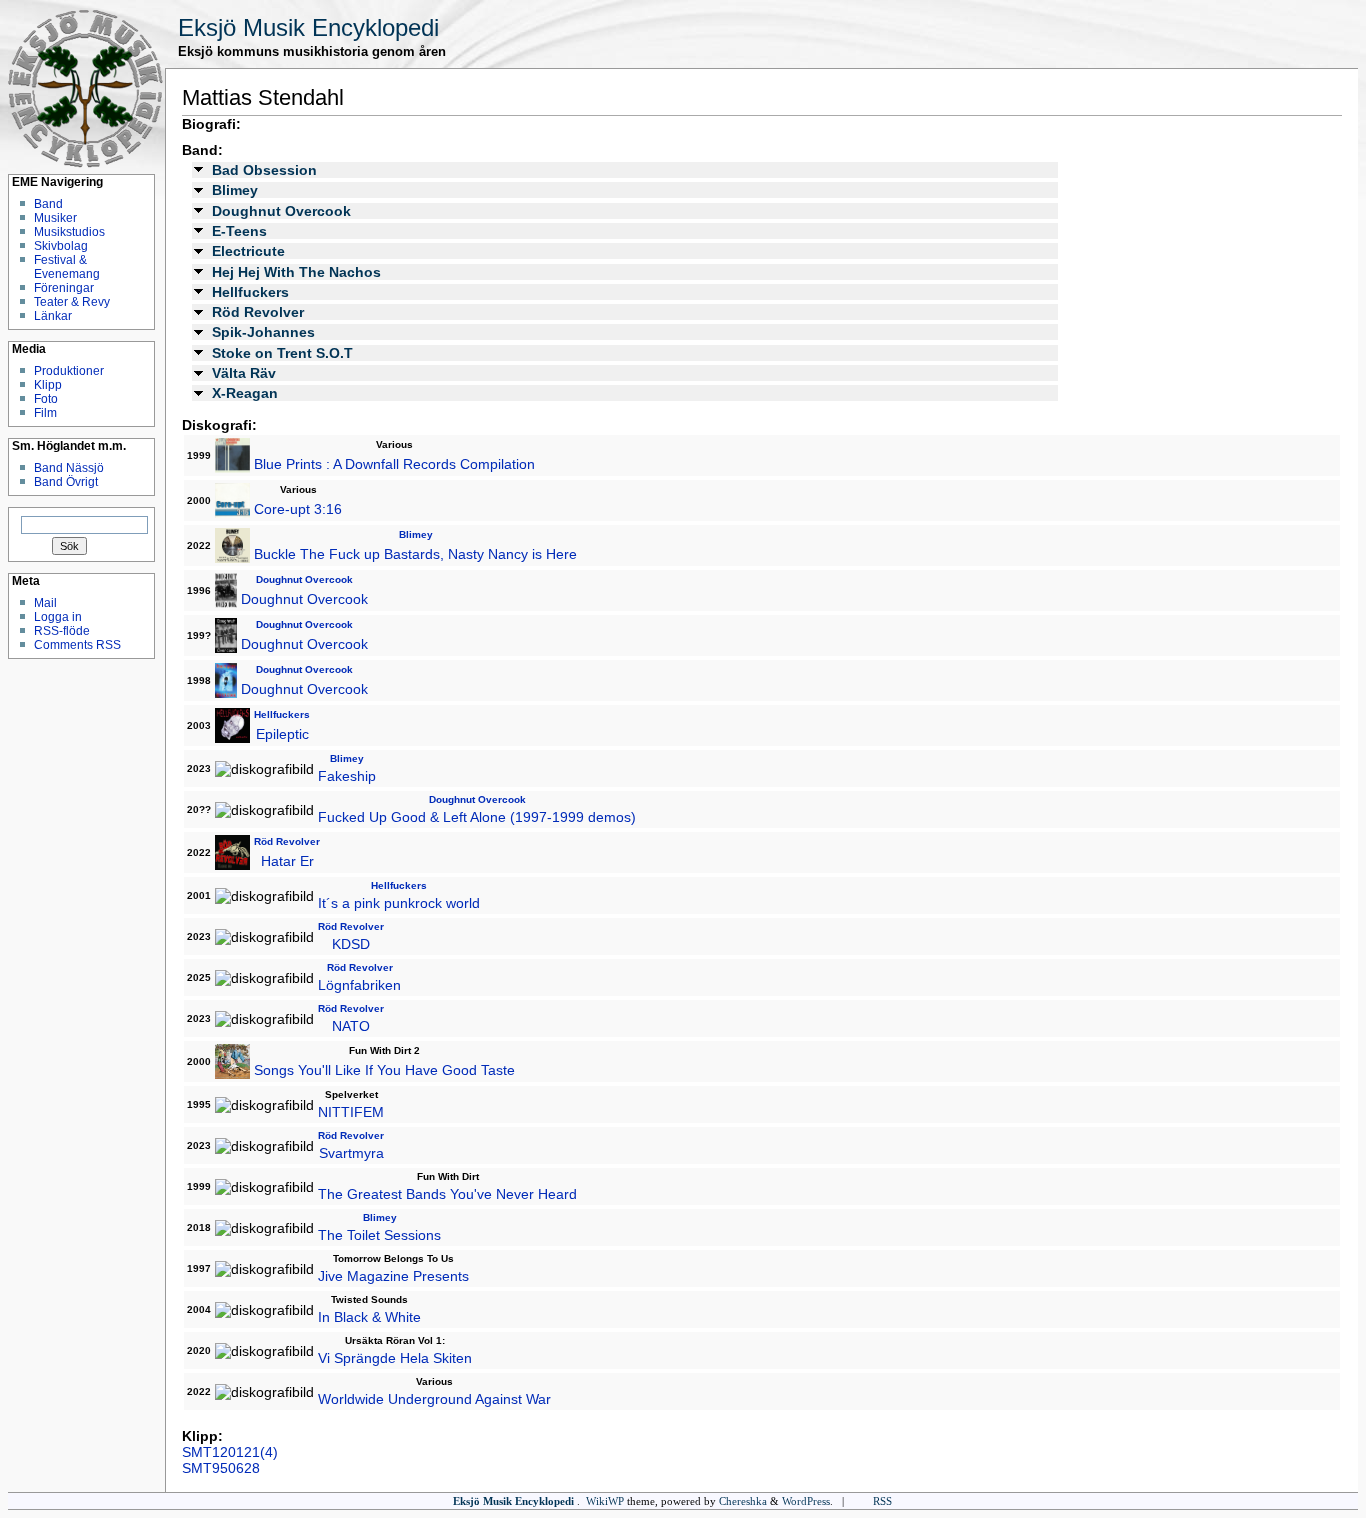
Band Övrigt (66, 482)
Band (48, 204)
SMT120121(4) (230, 1452)
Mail (45, 603)
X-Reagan (245, 393)
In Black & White (369, 1317)
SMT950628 (221, 1468)
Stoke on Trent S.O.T (282, 353)
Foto (46, 399)
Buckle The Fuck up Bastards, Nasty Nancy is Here (415, 554)
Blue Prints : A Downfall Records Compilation (394, 464)
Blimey (235, 190)
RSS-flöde (62, 631)
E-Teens (239, 231)
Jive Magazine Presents (393, 1276)
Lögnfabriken (359, 985)
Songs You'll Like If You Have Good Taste (384, 1070)
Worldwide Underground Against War (434, 1399)
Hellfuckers (250, 292)
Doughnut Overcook (281, 211)
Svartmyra (351, 1153)
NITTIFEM (351, 1112)
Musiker (55, 218)
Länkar (53, 316)
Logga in (58, 617)
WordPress (806, 1501)
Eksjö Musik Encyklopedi (308, 27)
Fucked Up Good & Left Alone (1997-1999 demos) (477, 817)
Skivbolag (61, 246)
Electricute (248, 251)
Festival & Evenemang (67, 267)
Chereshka (743, 1501)
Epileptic (282, 734)
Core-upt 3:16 (298, 509)
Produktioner (69, 371)
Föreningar (64, 288)
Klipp (48, 385)
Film (45, 413)
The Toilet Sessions (379, 1235)
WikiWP (605, 1501)
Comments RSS (77, 645)
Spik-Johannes (263, 332)
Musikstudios (69, 232)
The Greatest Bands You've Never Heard (447, 1194)
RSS (882, 1501)
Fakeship (347, 776)
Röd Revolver (258, 312)
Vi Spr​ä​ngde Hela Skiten (395, 1358)
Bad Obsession (264, 170)
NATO (351, 1026)
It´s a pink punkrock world (399, 903)
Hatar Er (287, 861)
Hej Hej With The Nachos (296, 272)
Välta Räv (244, 373)
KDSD (351, 944)
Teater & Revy (72, 302)
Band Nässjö (69, 468)
